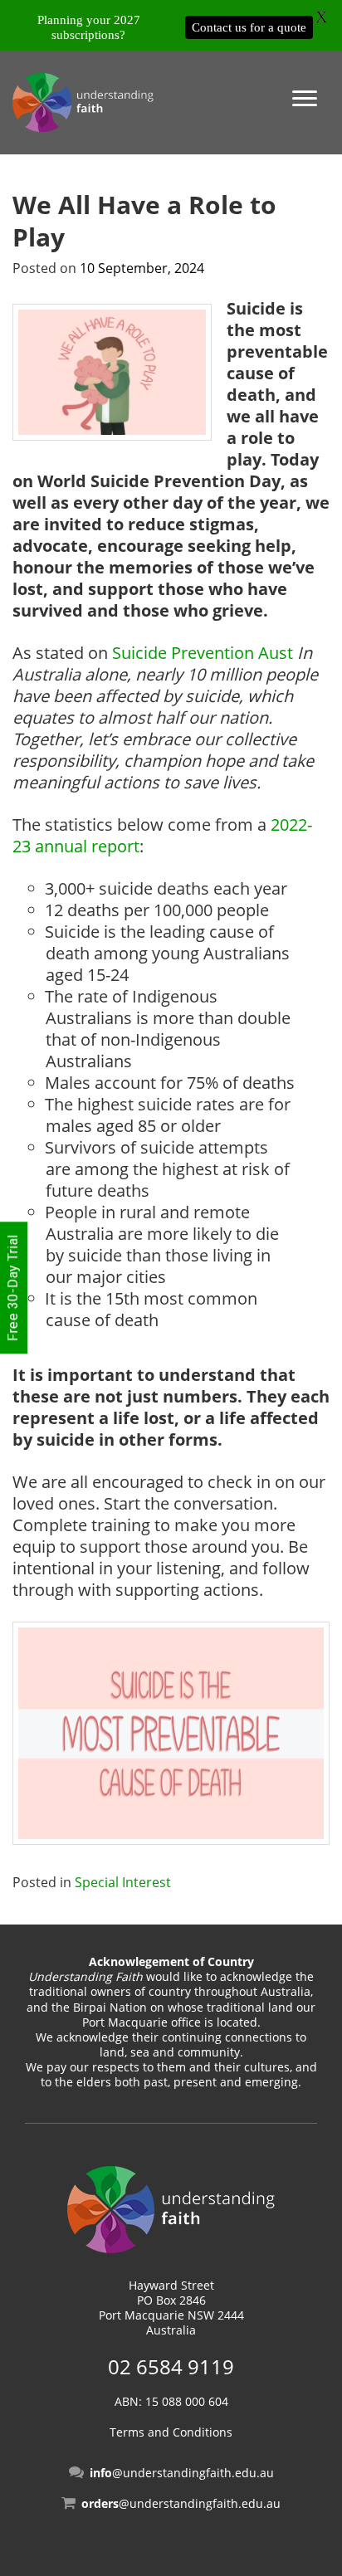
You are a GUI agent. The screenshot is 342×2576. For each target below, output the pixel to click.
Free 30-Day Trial (13, 1288)
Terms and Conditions (171, 2432)
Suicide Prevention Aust (203, 653)
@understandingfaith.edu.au (182, 2473)
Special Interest (123, 1882)
